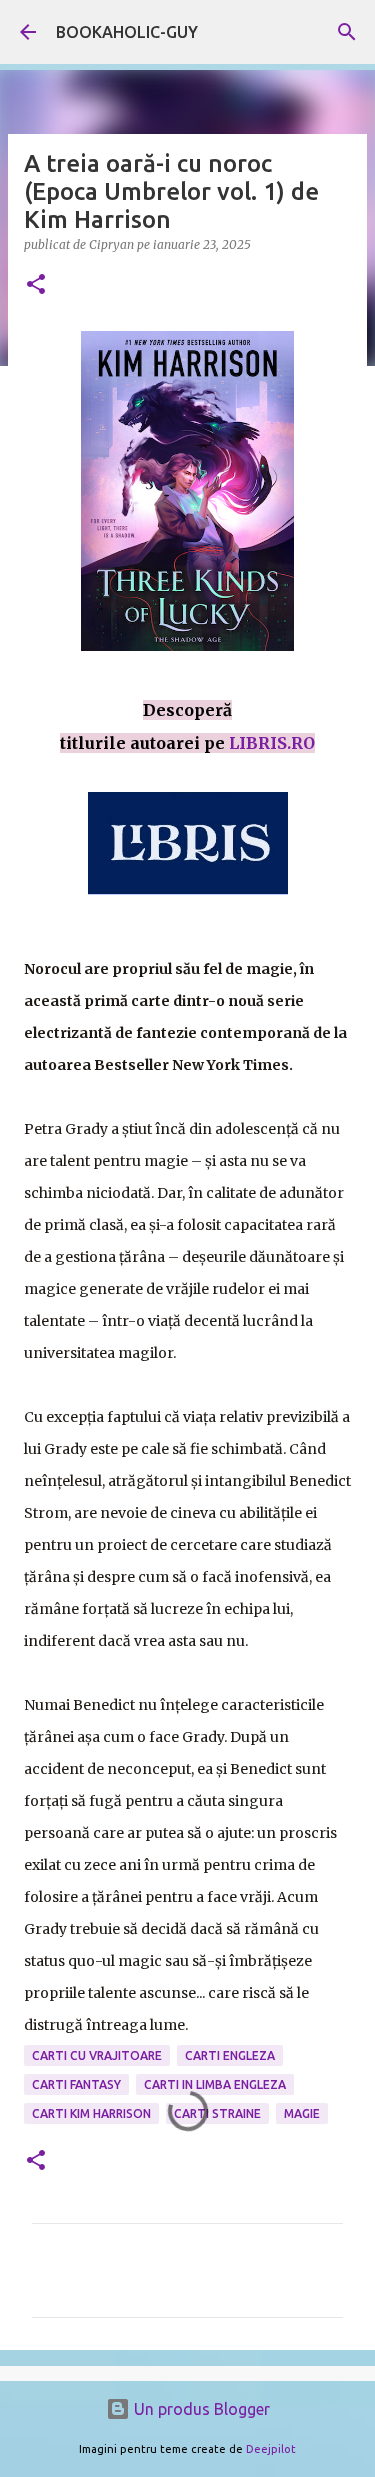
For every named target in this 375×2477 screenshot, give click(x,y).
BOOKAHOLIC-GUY (127, 32)
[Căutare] (347, 32)
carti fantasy (76, 2084)
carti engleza (230, 2055)
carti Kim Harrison (91, 2113)
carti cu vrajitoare (97, 2055)
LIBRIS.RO (272, 743)
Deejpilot (271, 2449)
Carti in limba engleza (215, 2084)
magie (302, 2113)
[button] (36, 285)
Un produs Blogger (200, 2409)
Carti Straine (217, 2113)
